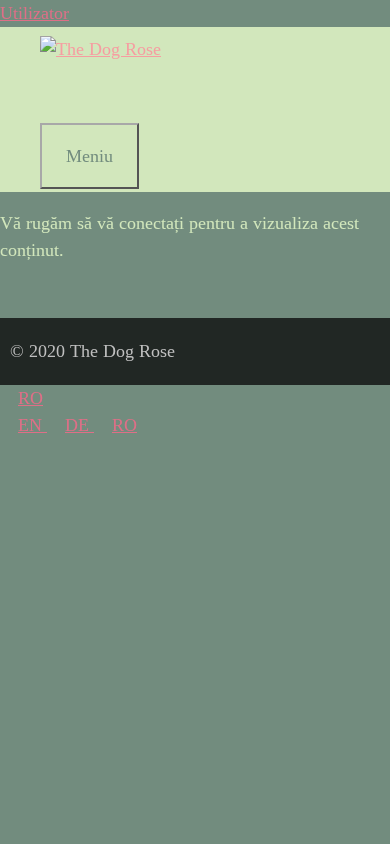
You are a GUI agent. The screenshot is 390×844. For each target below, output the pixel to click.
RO (30, 398)
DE (79, 425)
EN (32, 425)
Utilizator (34, 13)
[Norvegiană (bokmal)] (64, 93)
